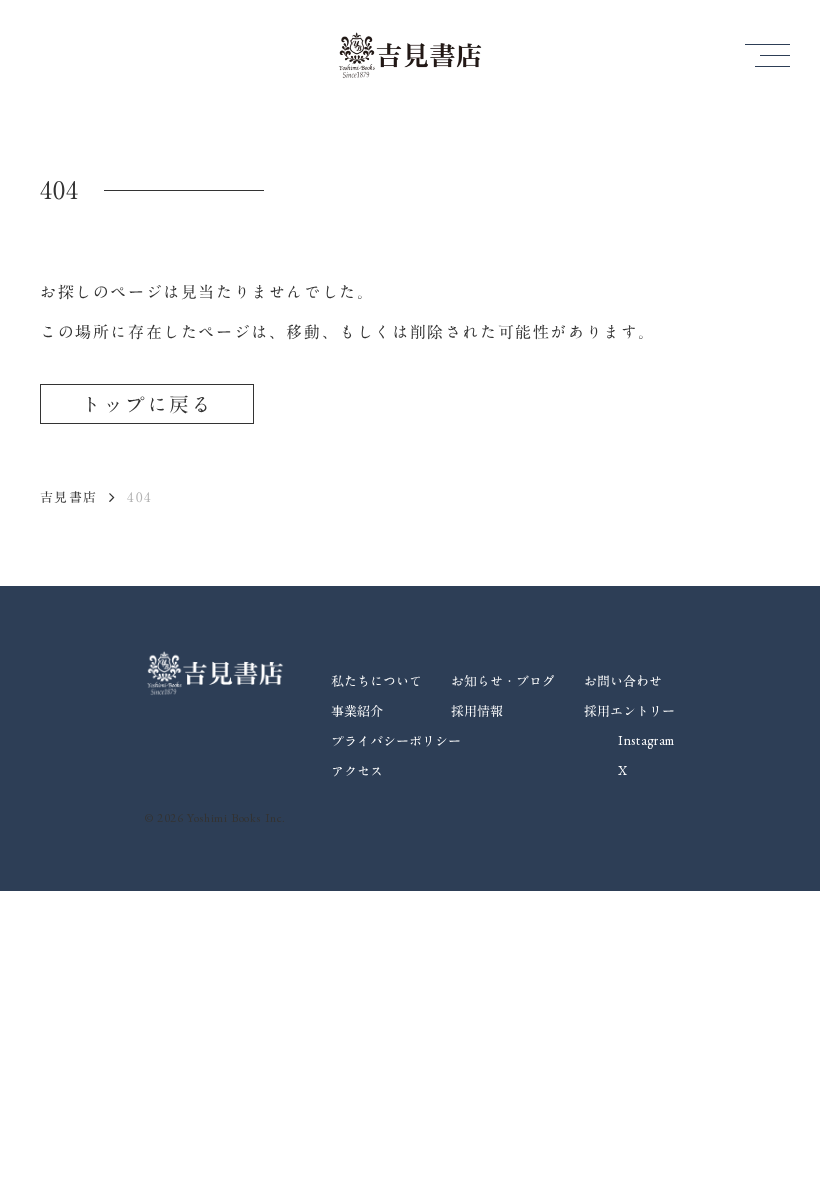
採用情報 (477, 711)
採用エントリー (629, 711)
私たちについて (376, 681)
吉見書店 (68, 497)
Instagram (646, 740)
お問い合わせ (623, 681)
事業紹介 (357, 711)
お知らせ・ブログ (503, 681)
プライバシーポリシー (396, 741)
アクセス (357, 771)
